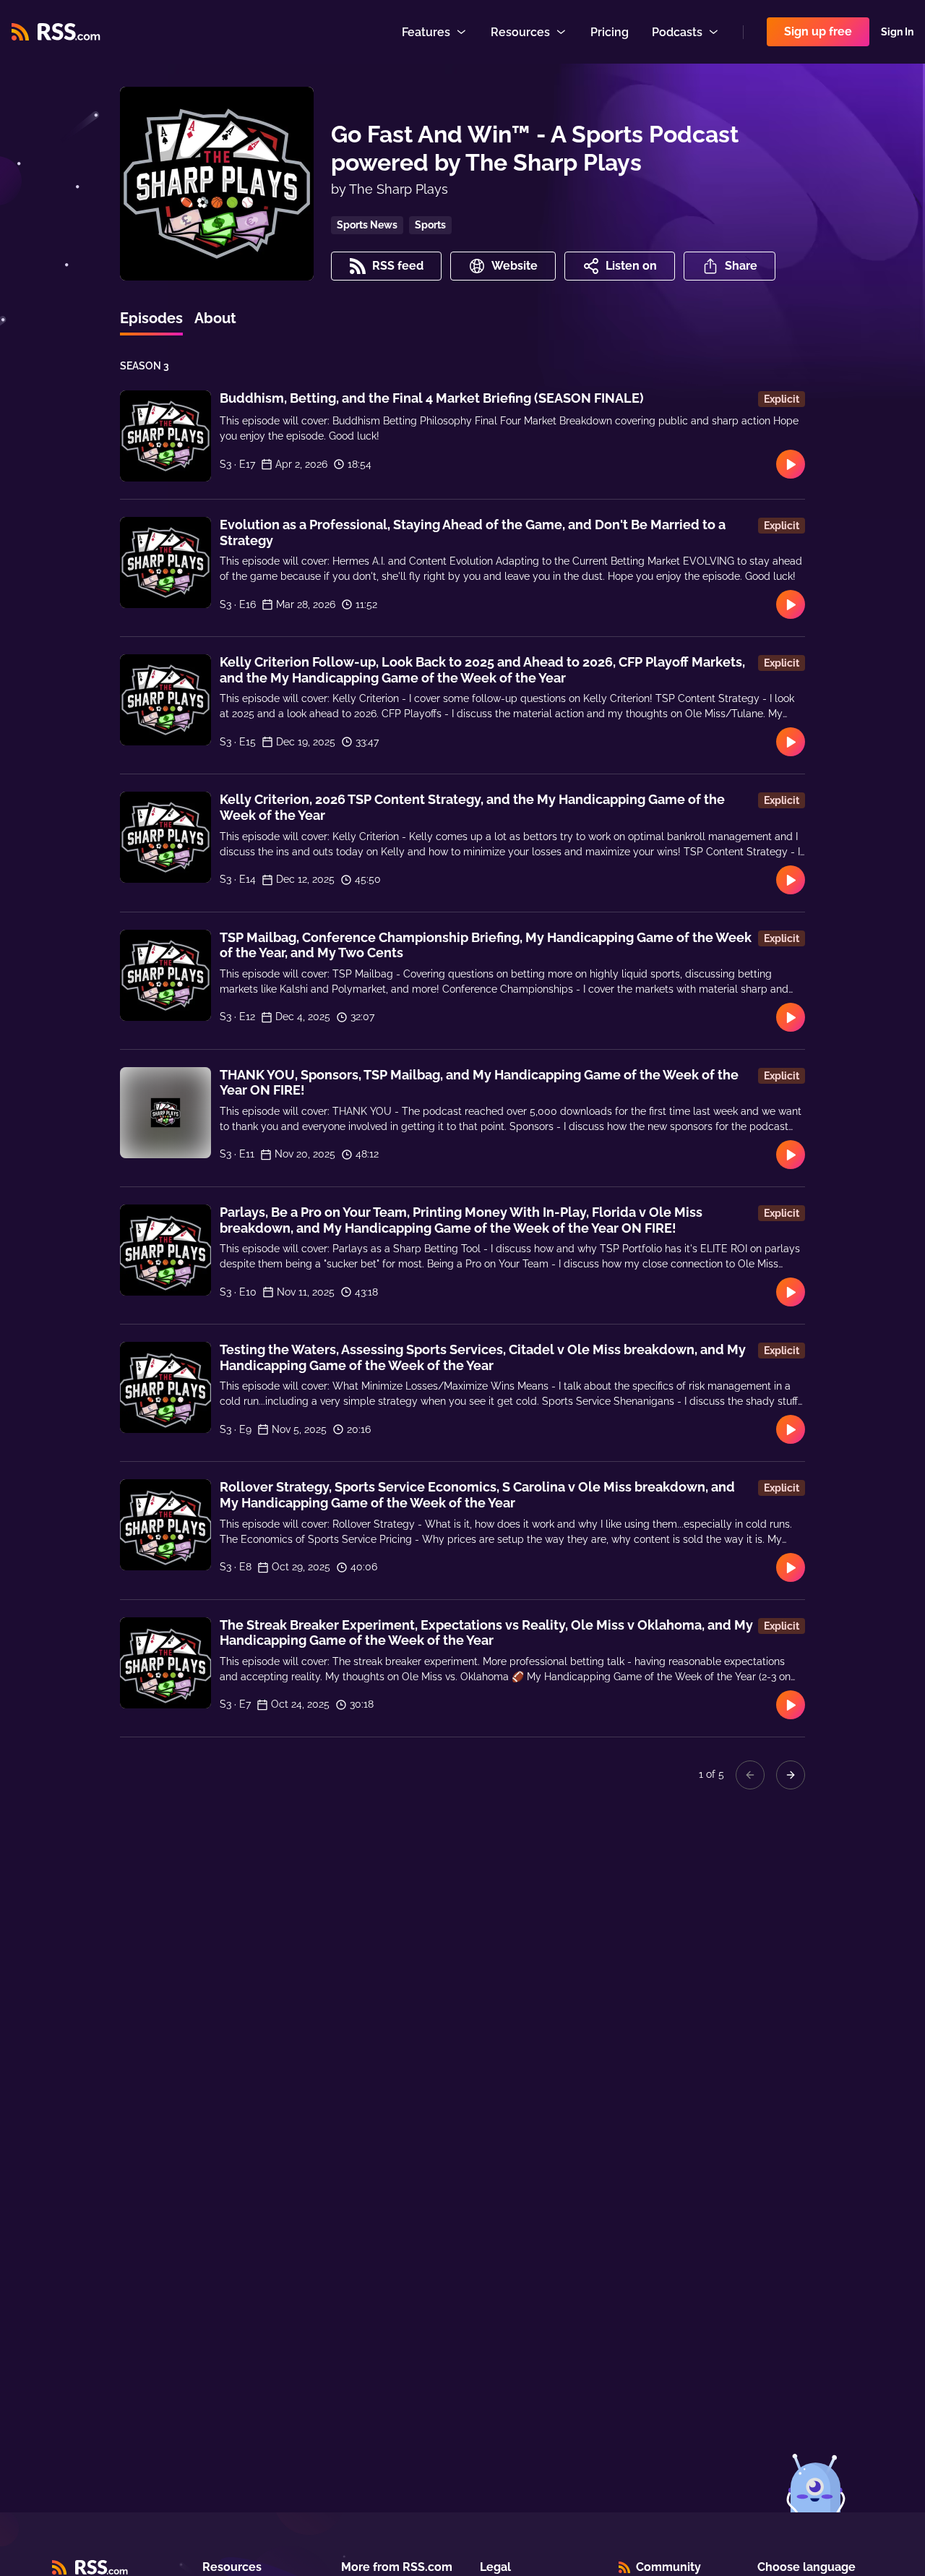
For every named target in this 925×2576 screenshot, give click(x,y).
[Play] (791, 464)
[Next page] (791, 1775)
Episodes (151, 318)
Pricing (610, 32)
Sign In (897, 32)
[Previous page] (750, 1775)
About (215, 318)
